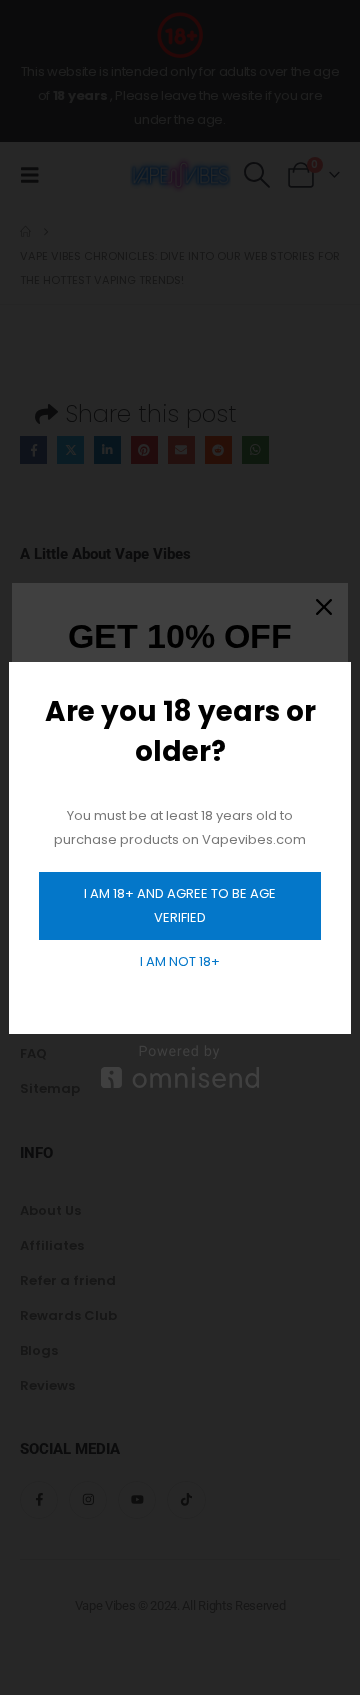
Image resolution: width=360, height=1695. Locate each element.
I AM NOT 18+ (180, 961)
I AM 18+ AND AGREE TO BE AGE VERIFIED (180, 905)
